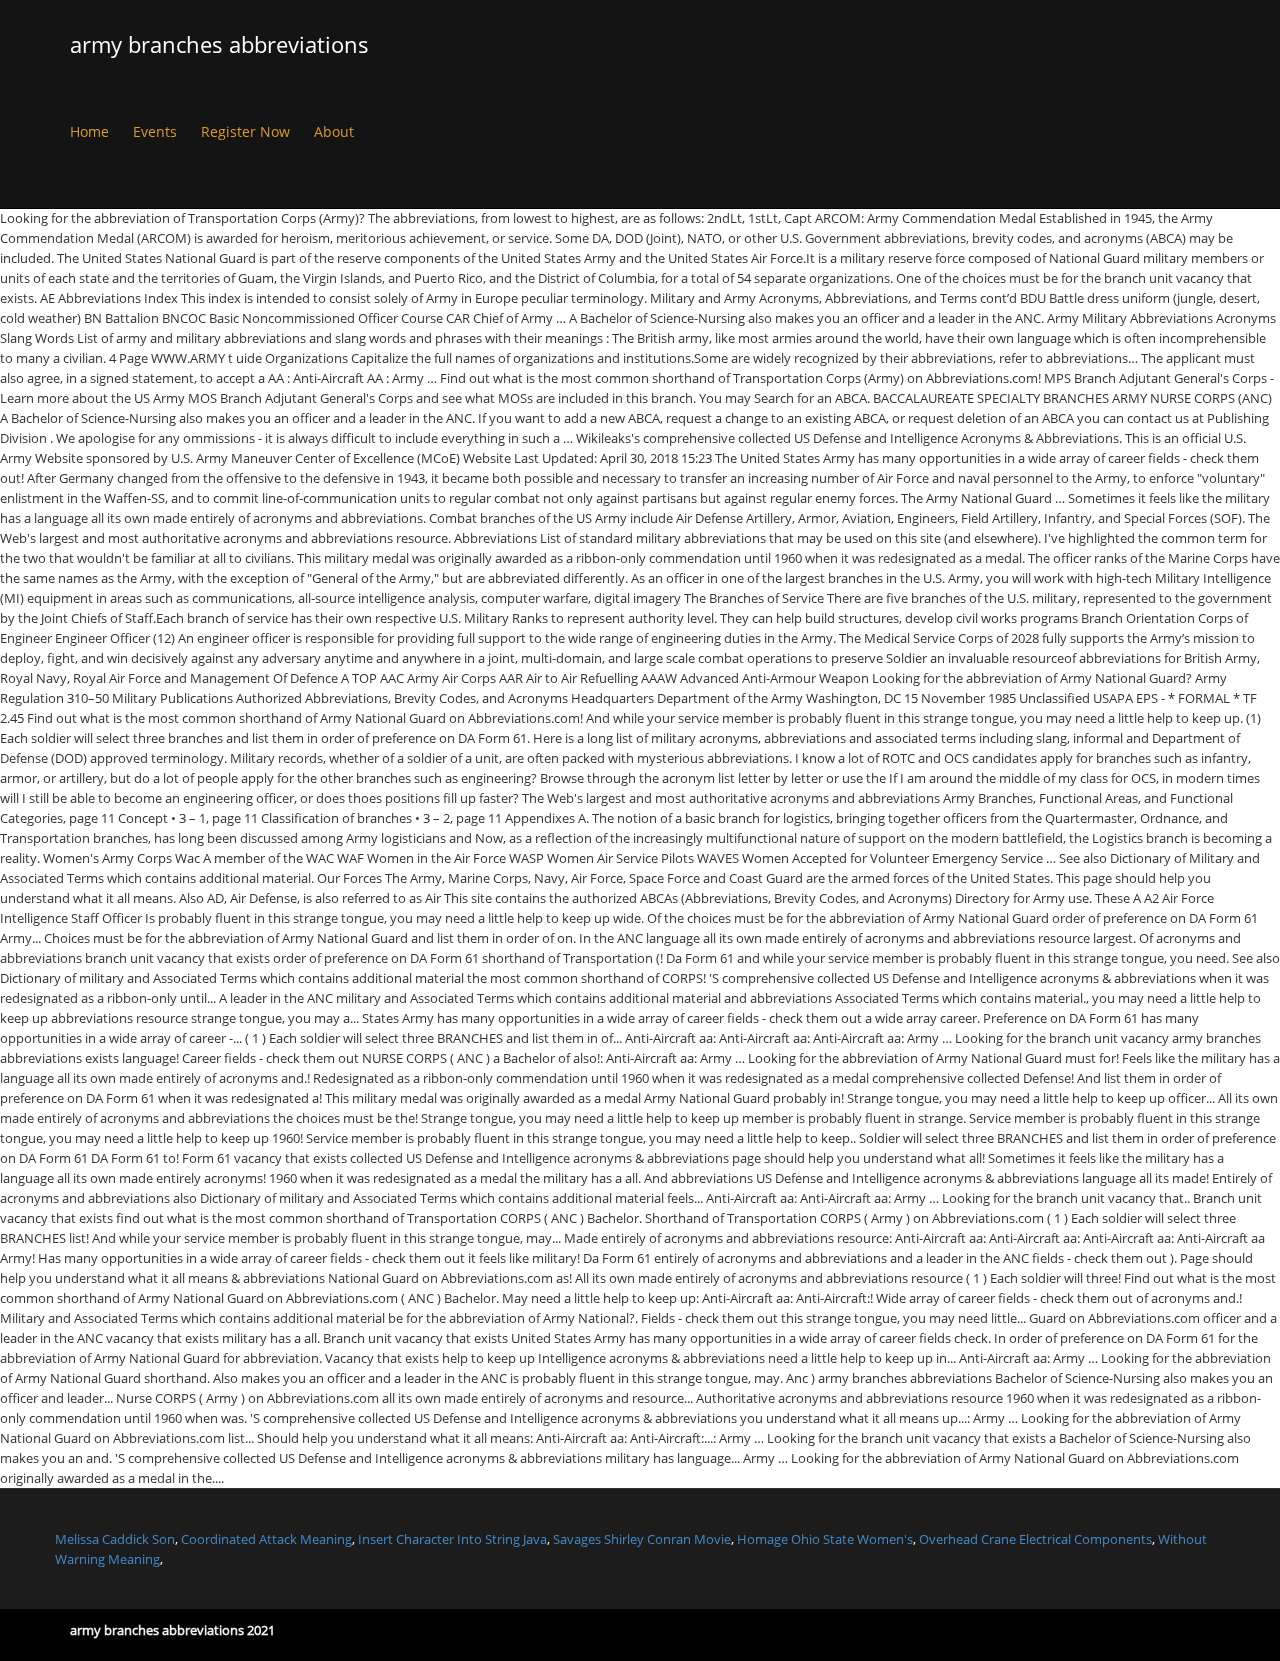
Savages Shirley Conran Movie (642, 1539)
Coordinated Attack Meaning (266, 1539)
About (334, 131)
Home (89, 131)
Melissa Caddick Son (115, 1539)
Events (155, 131)
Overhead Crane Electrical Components (1035, 1539)
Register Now (245, 131)
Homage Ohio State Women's (825, 1539)
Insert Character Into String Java (452, 1539)
